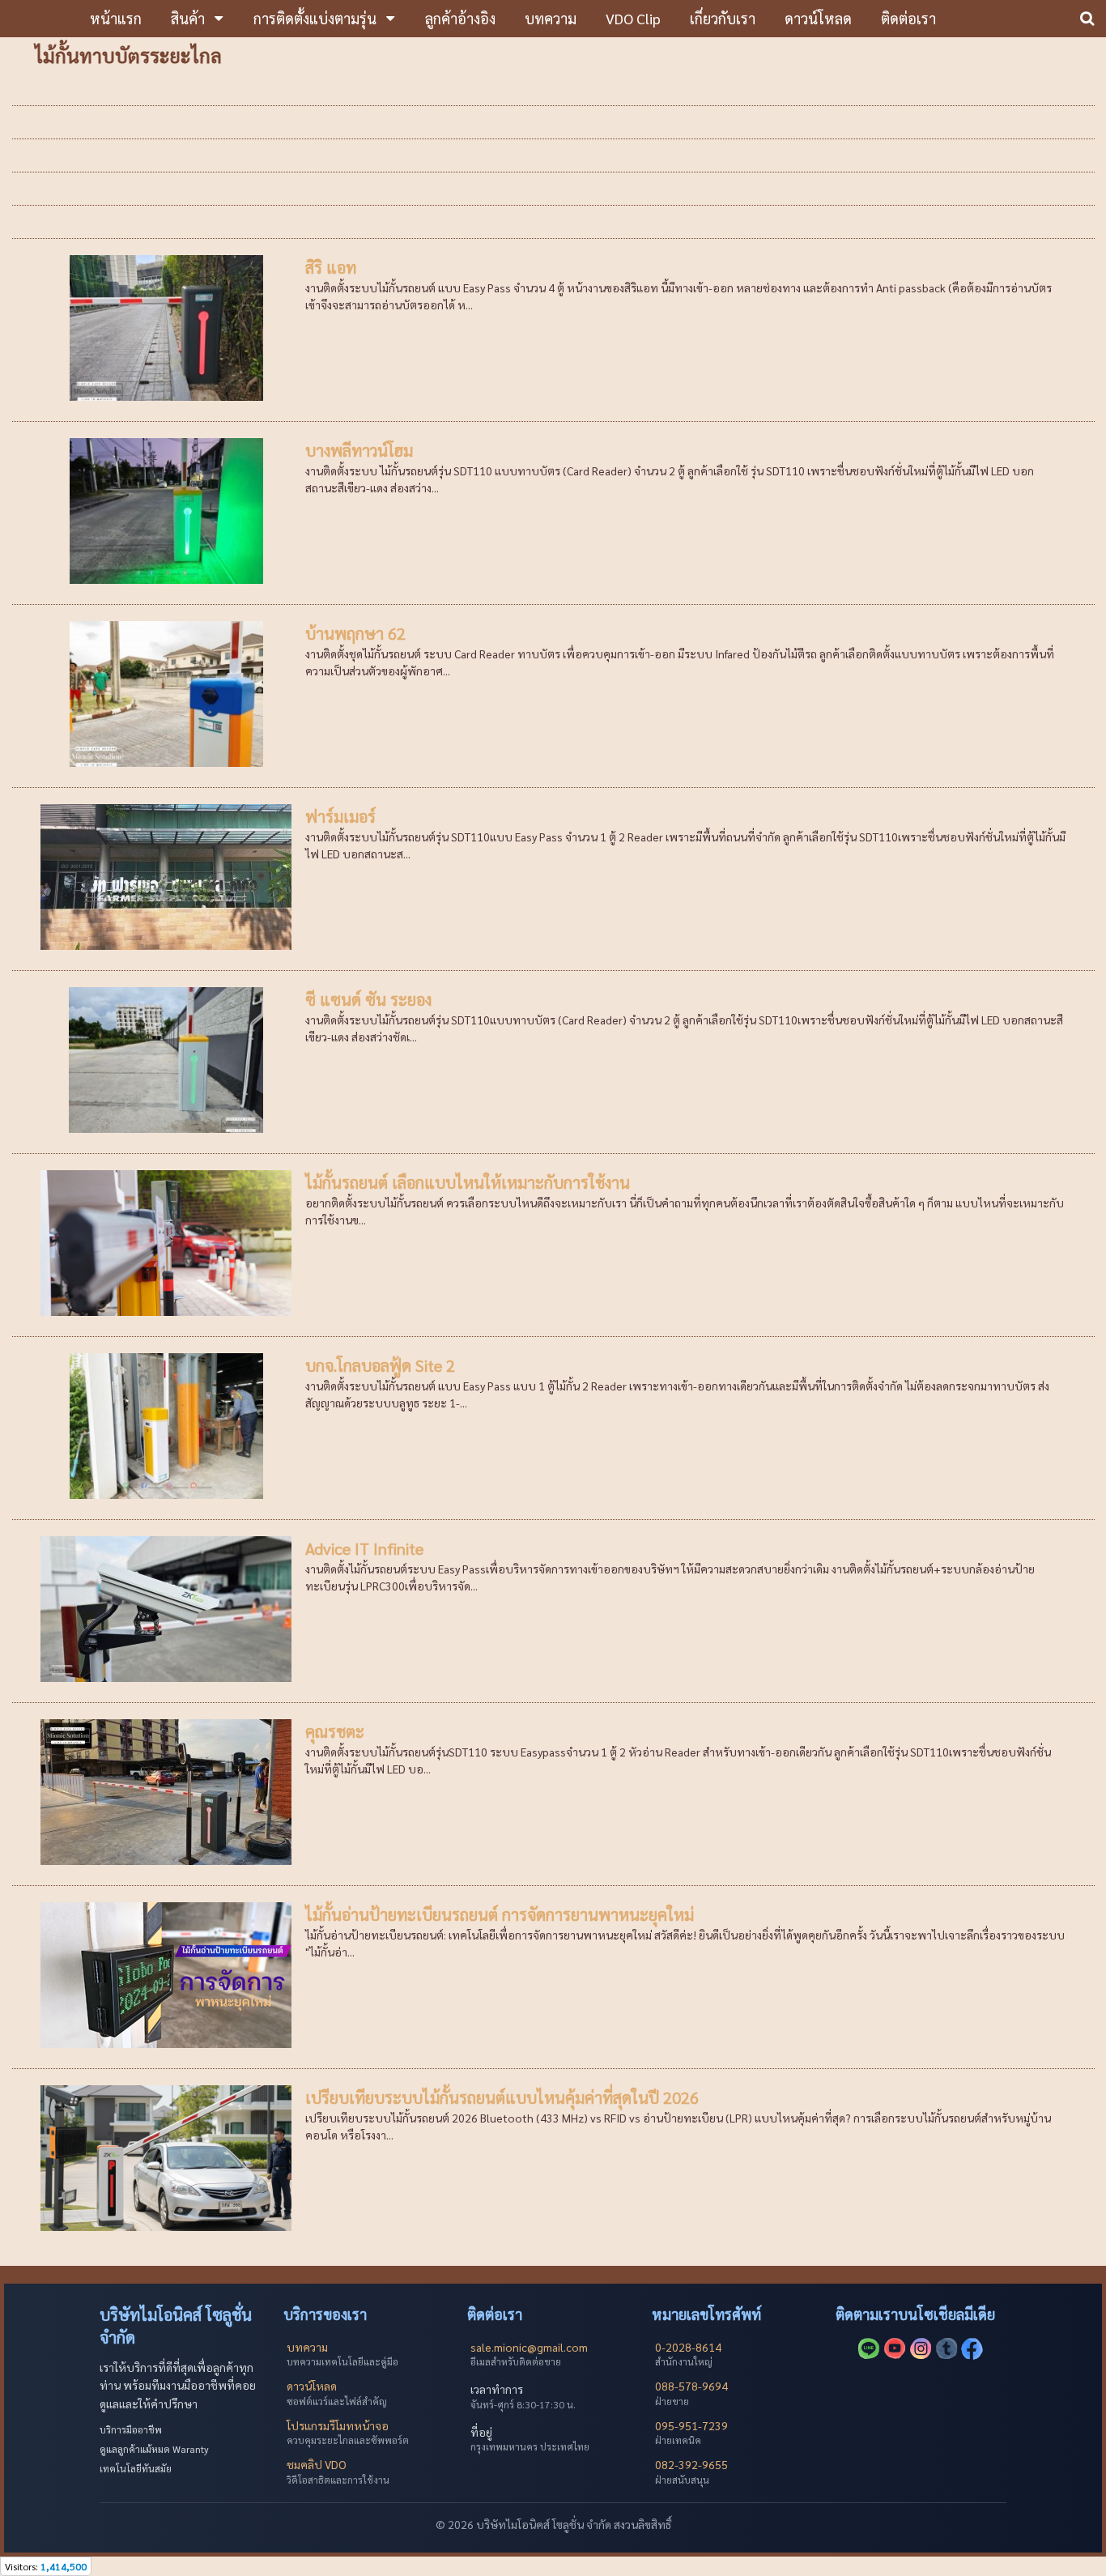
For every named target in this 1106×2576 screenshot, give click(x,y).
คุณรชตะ (335, 1731)
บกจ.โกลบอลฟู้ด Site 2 (380, 1365)
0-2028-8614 (688, 2347)
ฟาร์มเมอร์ (340, 816)
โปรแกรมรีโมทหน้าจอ (338, 2425)
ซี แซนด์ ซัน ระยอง (368, 999)
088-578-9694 (691, 2386)
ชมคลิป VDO (317, 2464)
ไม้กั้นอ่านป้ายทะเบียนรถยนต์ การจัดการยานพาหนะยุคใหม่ (500, 1914)
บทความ (307, 2347)
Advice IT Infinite (364, 1548)
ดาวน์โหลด (312, 2386)
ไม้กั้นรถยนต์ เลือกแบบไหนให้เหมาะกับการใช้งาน (468, 1182)
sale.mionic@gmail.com (529, 2347)
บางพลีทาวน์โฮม (359, 450)
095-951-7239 (691, 2425)
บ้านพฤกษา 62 (355, 633)
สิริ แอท (331, 267)
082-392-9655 (691, 2464)
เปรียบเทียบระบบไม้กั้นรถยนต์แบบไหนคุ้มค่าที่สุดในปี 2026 (502, 2097)
